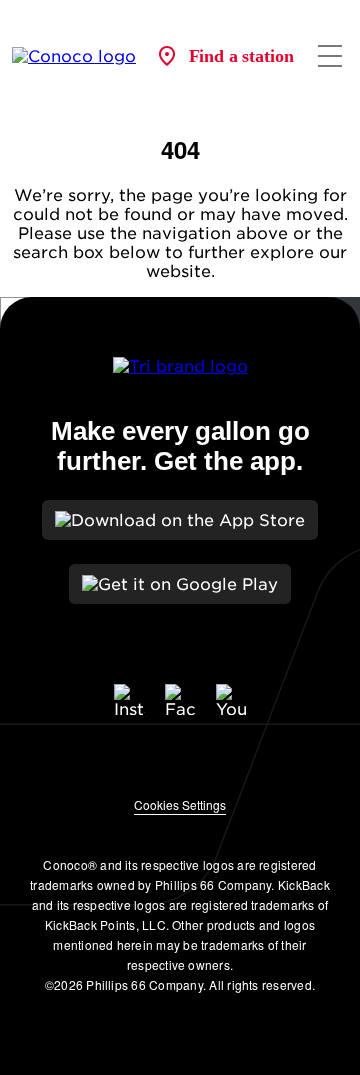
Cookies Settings (180, 804)
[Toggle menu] (330, 56)
